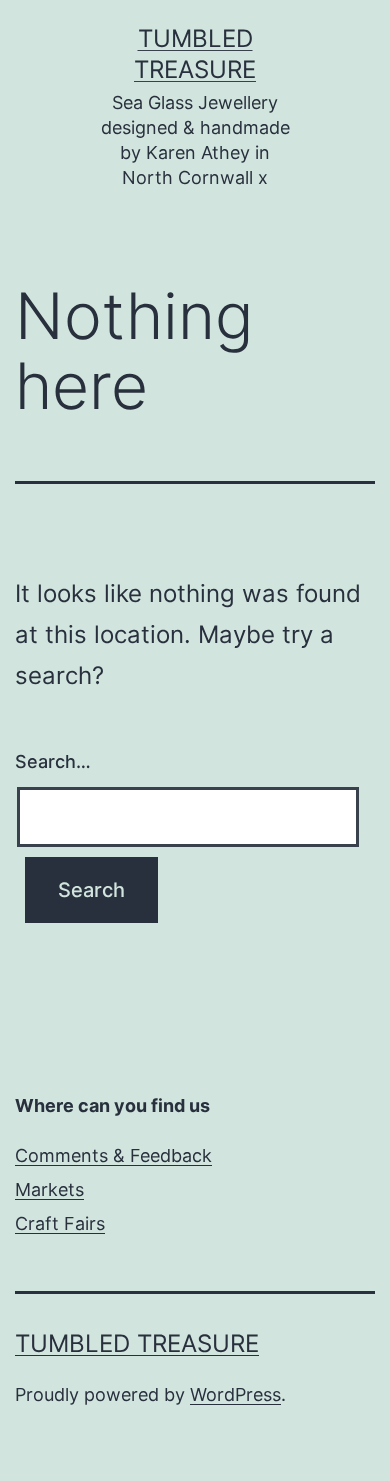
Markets (49, 1189)
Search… (53, 761)
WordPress (235, 1394)
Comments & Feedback (113, 1155)
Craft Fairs (60, 1223)
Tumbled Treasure (137, 1343)
